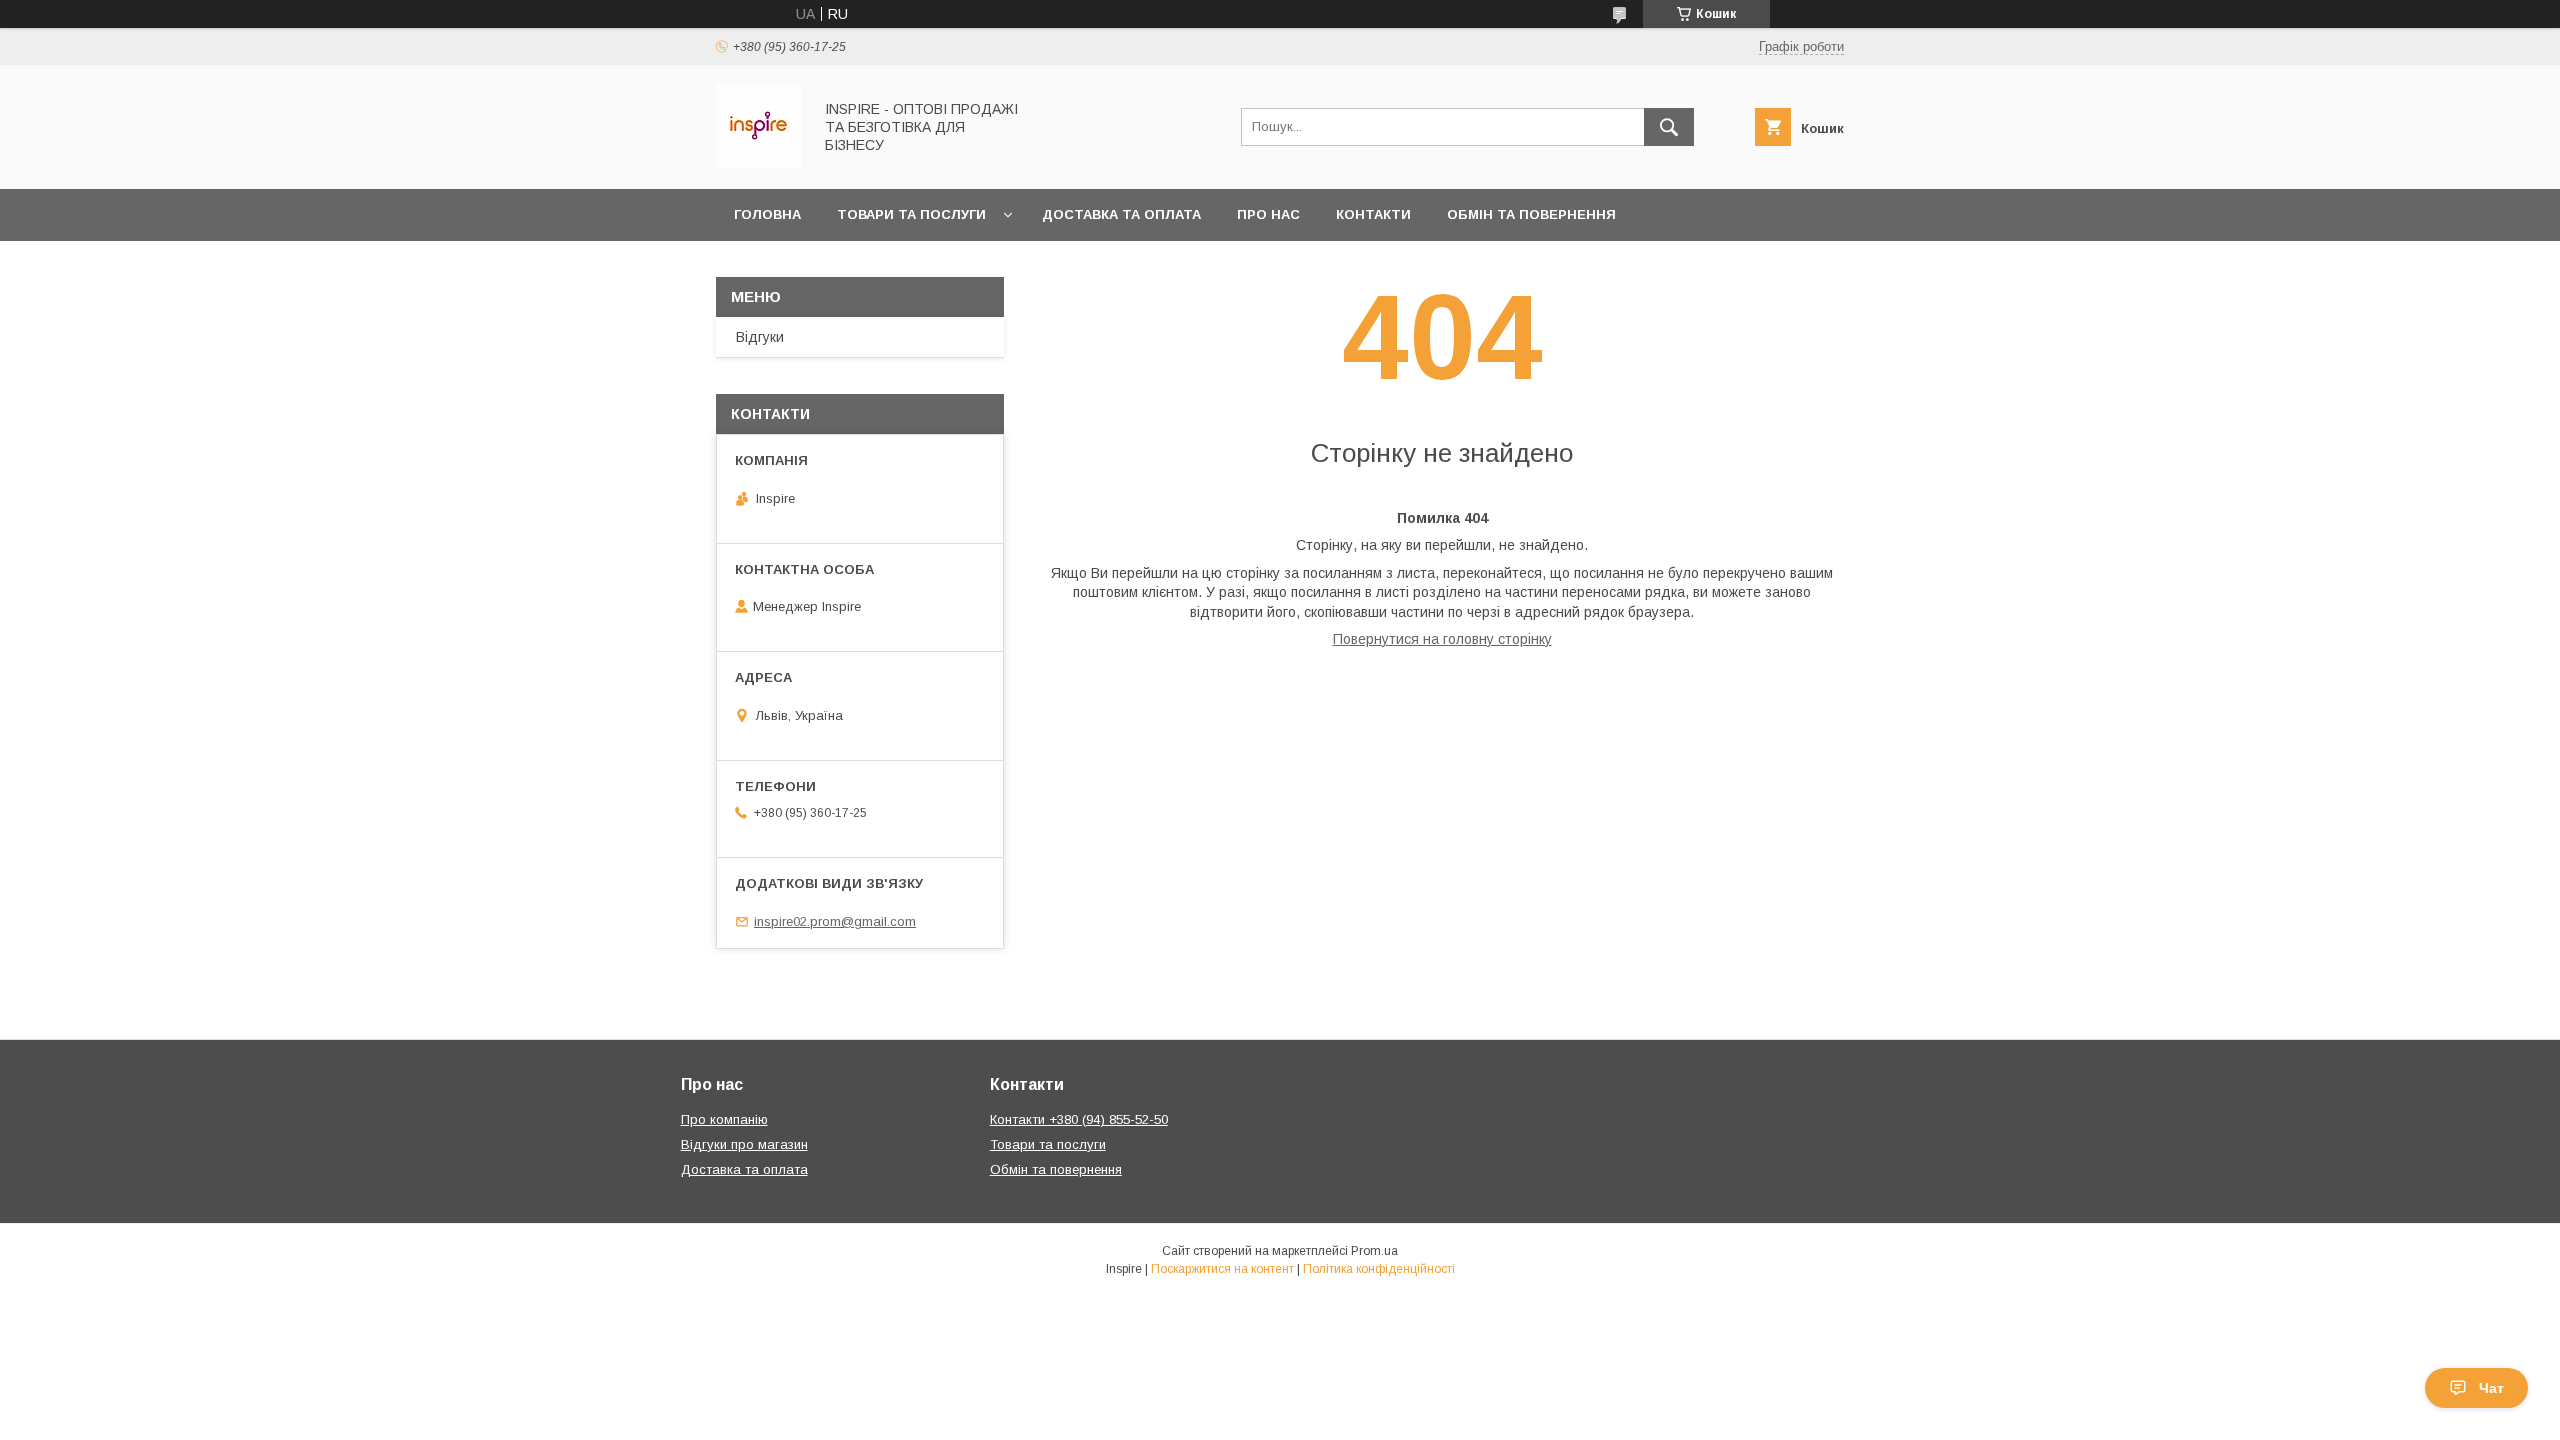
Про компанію (724, 1119)
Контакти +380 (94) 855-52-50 (1079, 1119)
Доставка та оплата (1121, 214)
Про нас (1268, 214)
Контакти (1373, 214)
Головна (767, 214)
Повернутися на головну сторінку (1442, 639)
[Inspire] (758, 163)
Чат (2491, 1388)
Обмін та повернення (1531, 214)
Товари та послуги (911, 214)
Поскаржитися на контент (1222, 1269)
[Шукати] (1669, 127)
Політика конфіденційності (1379, 1269)
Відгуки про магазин (744, 1144)
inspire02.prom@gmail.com (835, 921)
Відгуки (760, 337)
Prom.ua (1374, 1251)
